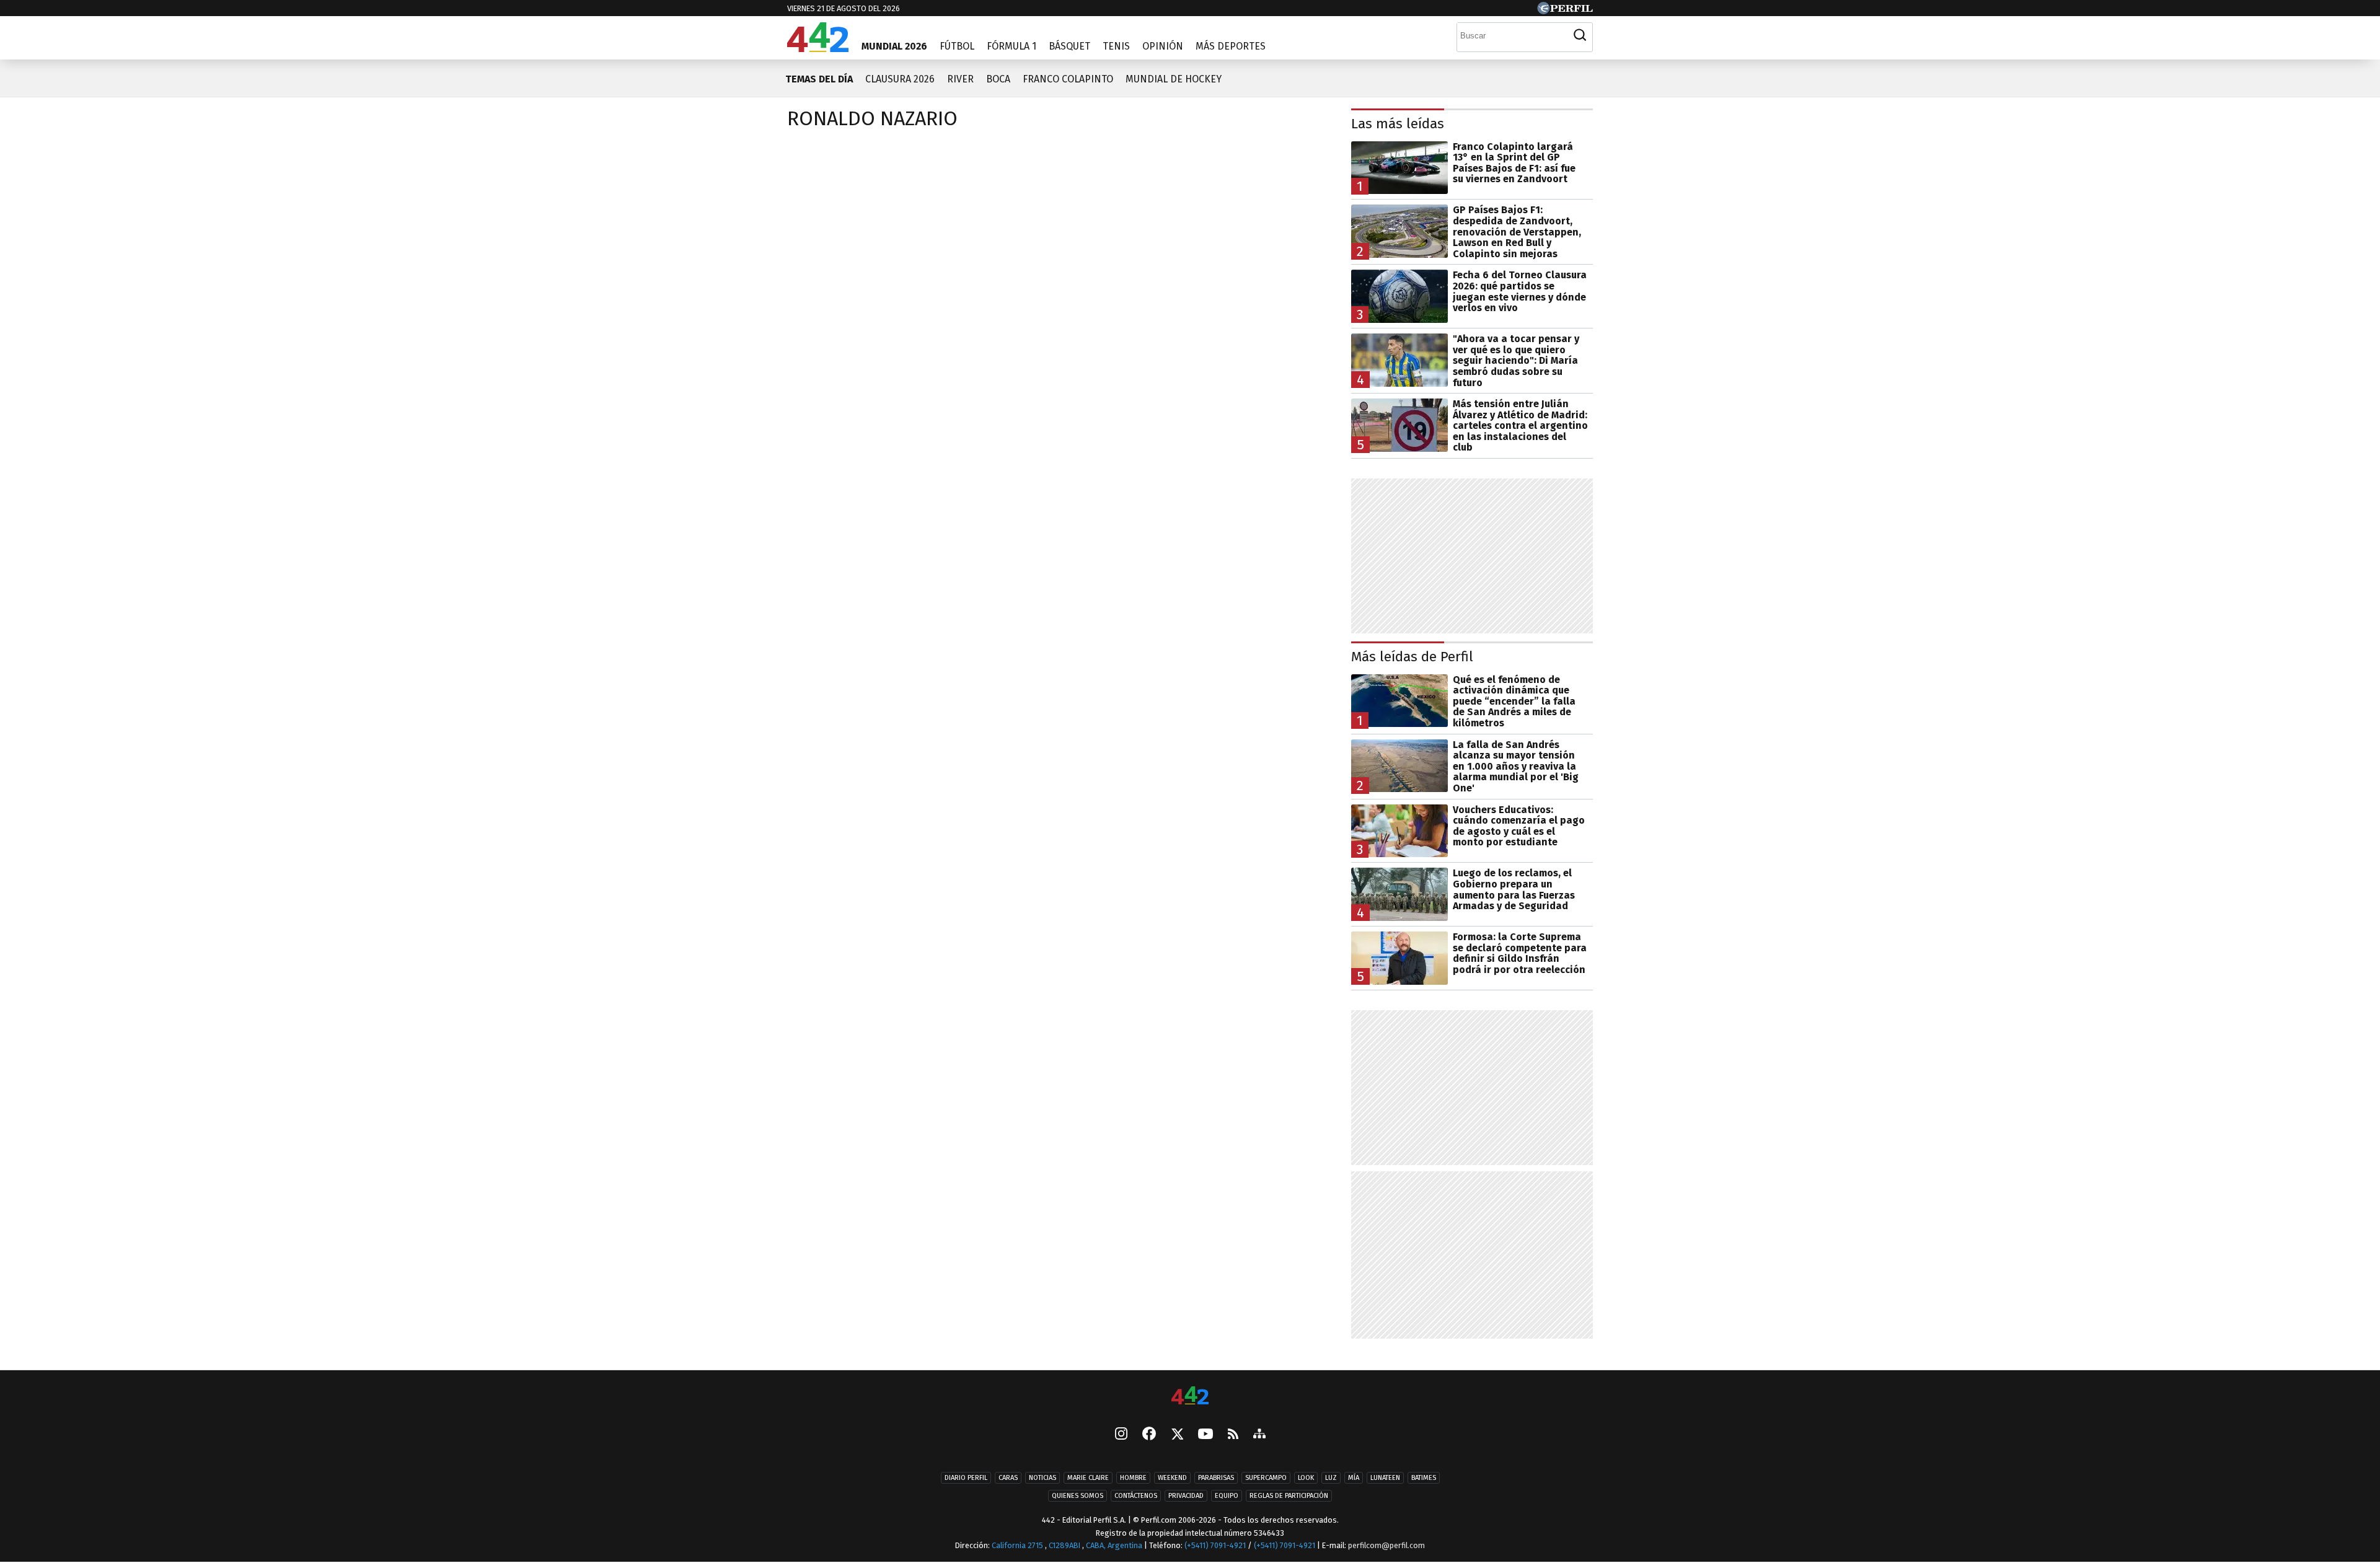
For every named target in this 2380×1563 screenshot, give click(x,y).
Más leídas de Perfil (1412, 657)
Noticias (1042, 1478)
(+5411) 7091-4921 (1215, 1545)
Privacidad (1186, 1496)
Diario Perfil (966, 1478)
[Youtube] (1205, 1435)
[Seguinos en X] (1177, 1435)
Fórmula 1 (1011, 46)
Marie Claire (1088, 1478)
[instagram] (1121, 1435)
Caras (1008, 1478)
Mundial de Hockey (1174, 79)
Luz (1331, 1478)
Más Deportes (1231, 46)
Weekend (1172, 1478)
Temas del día (819, 79)
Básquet (1069, 46)
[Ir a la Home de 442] (818, 49)
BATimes (1424, 1478)
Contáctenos (1136, 1496)
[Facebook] (1149, 1435)
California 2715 (1018, 1545)
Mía (1354, 1478)
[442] (1190, 1397)
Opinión (1163, 46)
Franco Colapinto (1068, 79)
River (960, 79)
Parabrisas (1216, 1478)
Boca (998, 79)
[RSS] (1233, 1435)
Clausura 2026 (900, 79)
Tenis (1116, 46)
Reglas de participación (1289, 1496)
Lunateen (1385, 1478)
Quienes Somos (1078, 1496)
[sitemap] (1259, 1435)
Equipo (1227, 1496)
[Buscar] (1580, 35)
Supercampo (1266, 1478)
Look (1306, 1478)
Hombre (1133, 1478)
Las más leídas (1398, 124)
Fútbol (957, 46)
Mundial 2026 (894, 46)
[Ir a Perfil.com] (1565, 11)
